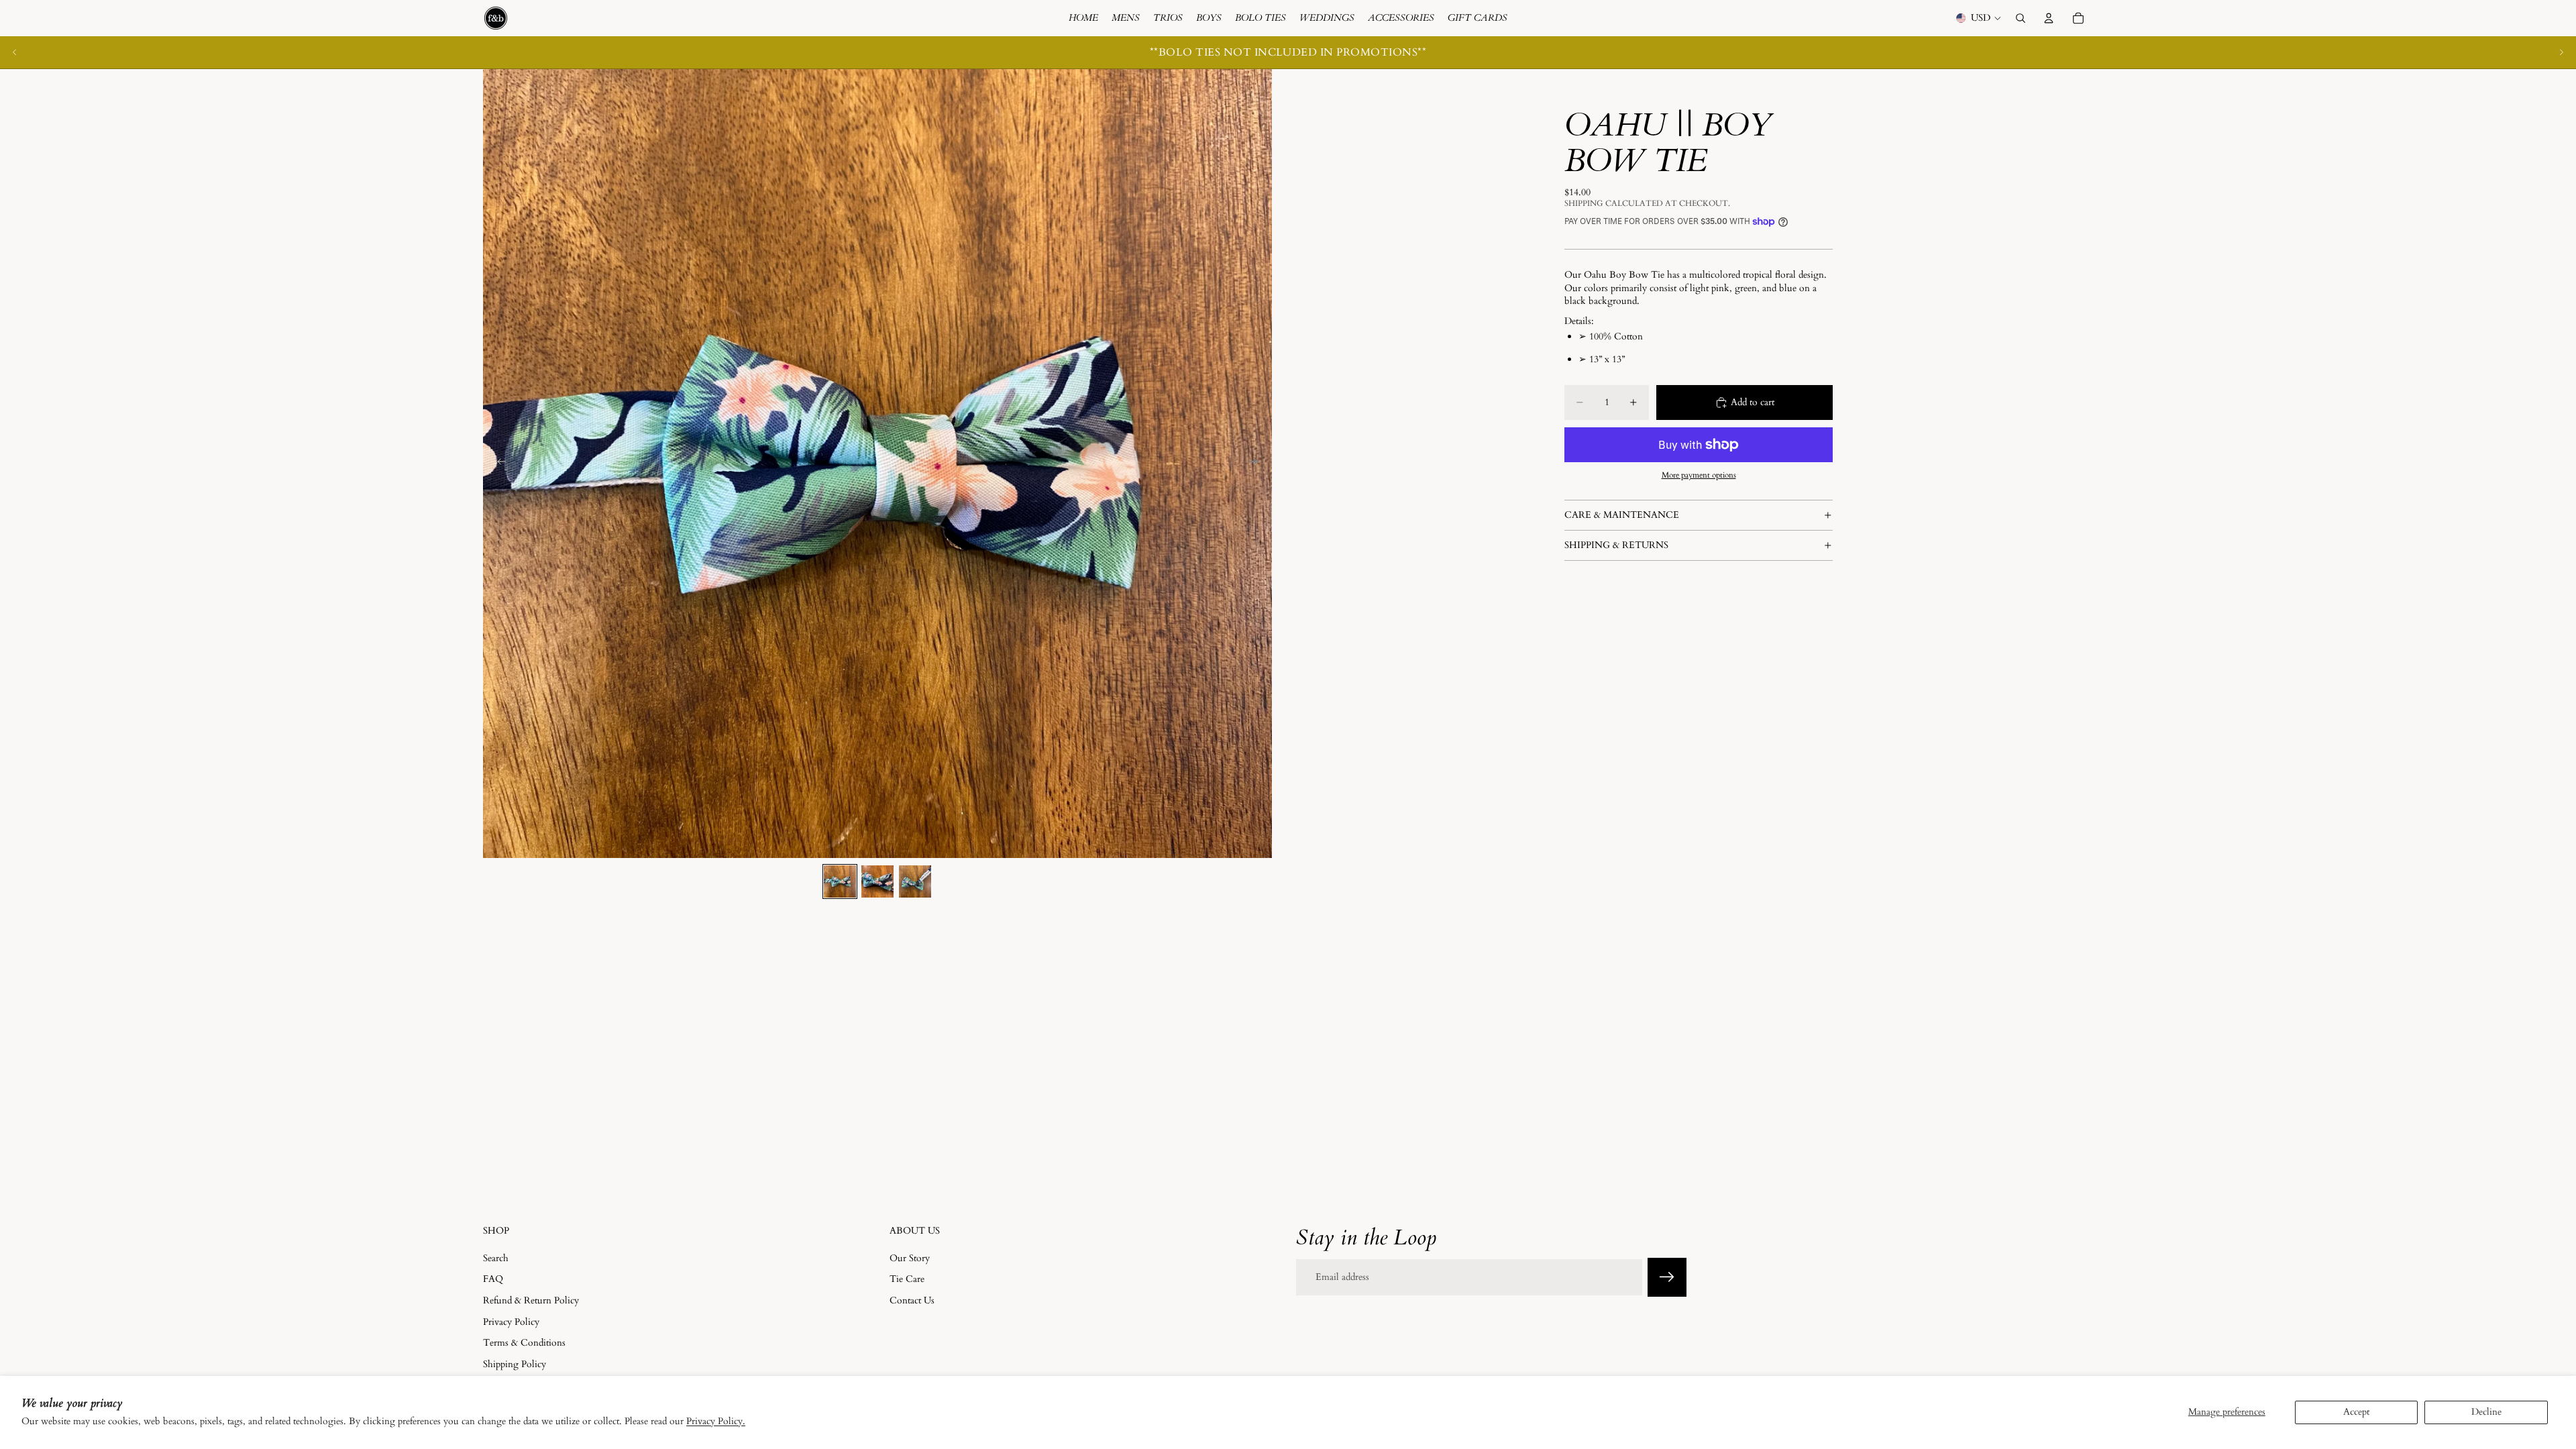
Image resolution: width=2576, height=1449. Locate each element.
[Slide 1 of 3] (840, 881)
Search (496, 1257)
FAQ (493, 1279)
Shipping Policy (515, 1363)
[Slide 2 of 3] (877, 881)
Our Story (910, 1257)
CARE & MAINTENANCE (1622, 515)
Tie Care (907, 1279)
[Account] (2049, 18)
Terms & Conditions (524, 1343)
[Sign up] (1667, 1277)
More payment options (1699, 475)
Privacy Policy (511, 1321)
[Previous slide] (15, 52)
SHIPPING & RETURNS (1616, 545)
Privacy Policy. (716, 1421)
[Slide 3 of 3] (915, 881)
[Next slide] (2561, 52)
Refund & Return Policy (531, 1300)
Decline (2486, 1412)
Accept (2356, 1412)
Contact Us (912, 1300)
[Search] (2021, 18)
